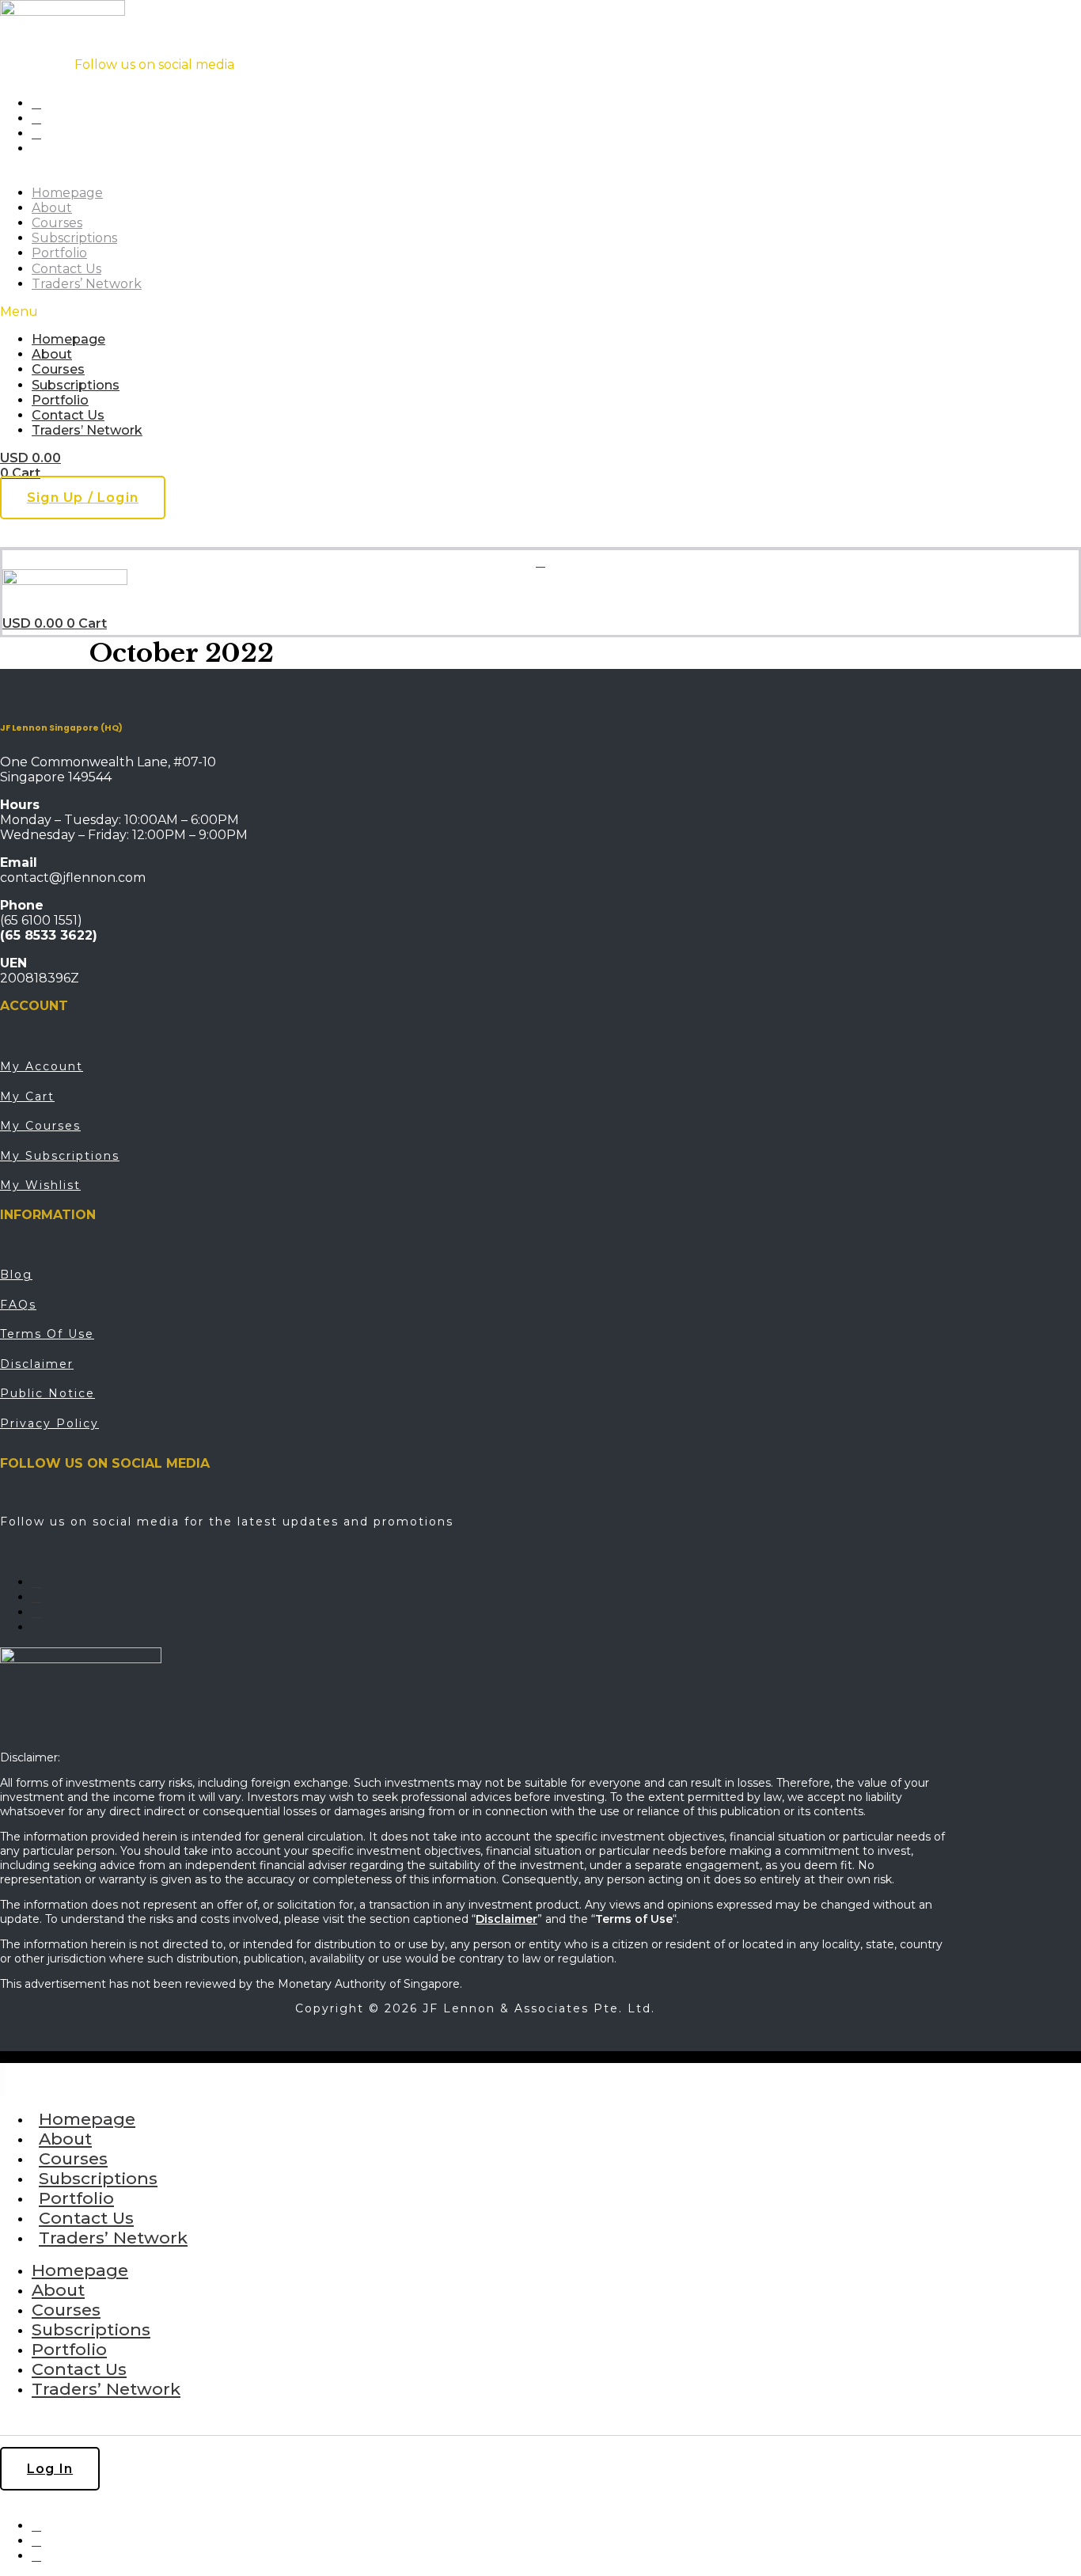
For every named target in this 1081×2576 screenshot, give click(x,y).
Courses (57, 223)
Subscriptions (74, 238)
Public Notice (47, 1393)
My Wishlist (40, 1185)
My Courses (40, 1126)
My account (42, 1066)
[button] (317, 312)
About (52, 208)
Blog (16, 1275)
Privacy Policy (49, 1423)
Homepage (67, 193)
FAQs (18, 1305)
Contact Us (66, 269)
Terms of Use (47, 1334)
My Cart (27, 1096)
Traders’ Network (87, 284)
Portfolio (59, 253)
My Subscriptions (60, 1156)
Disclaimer (37, 1364)
